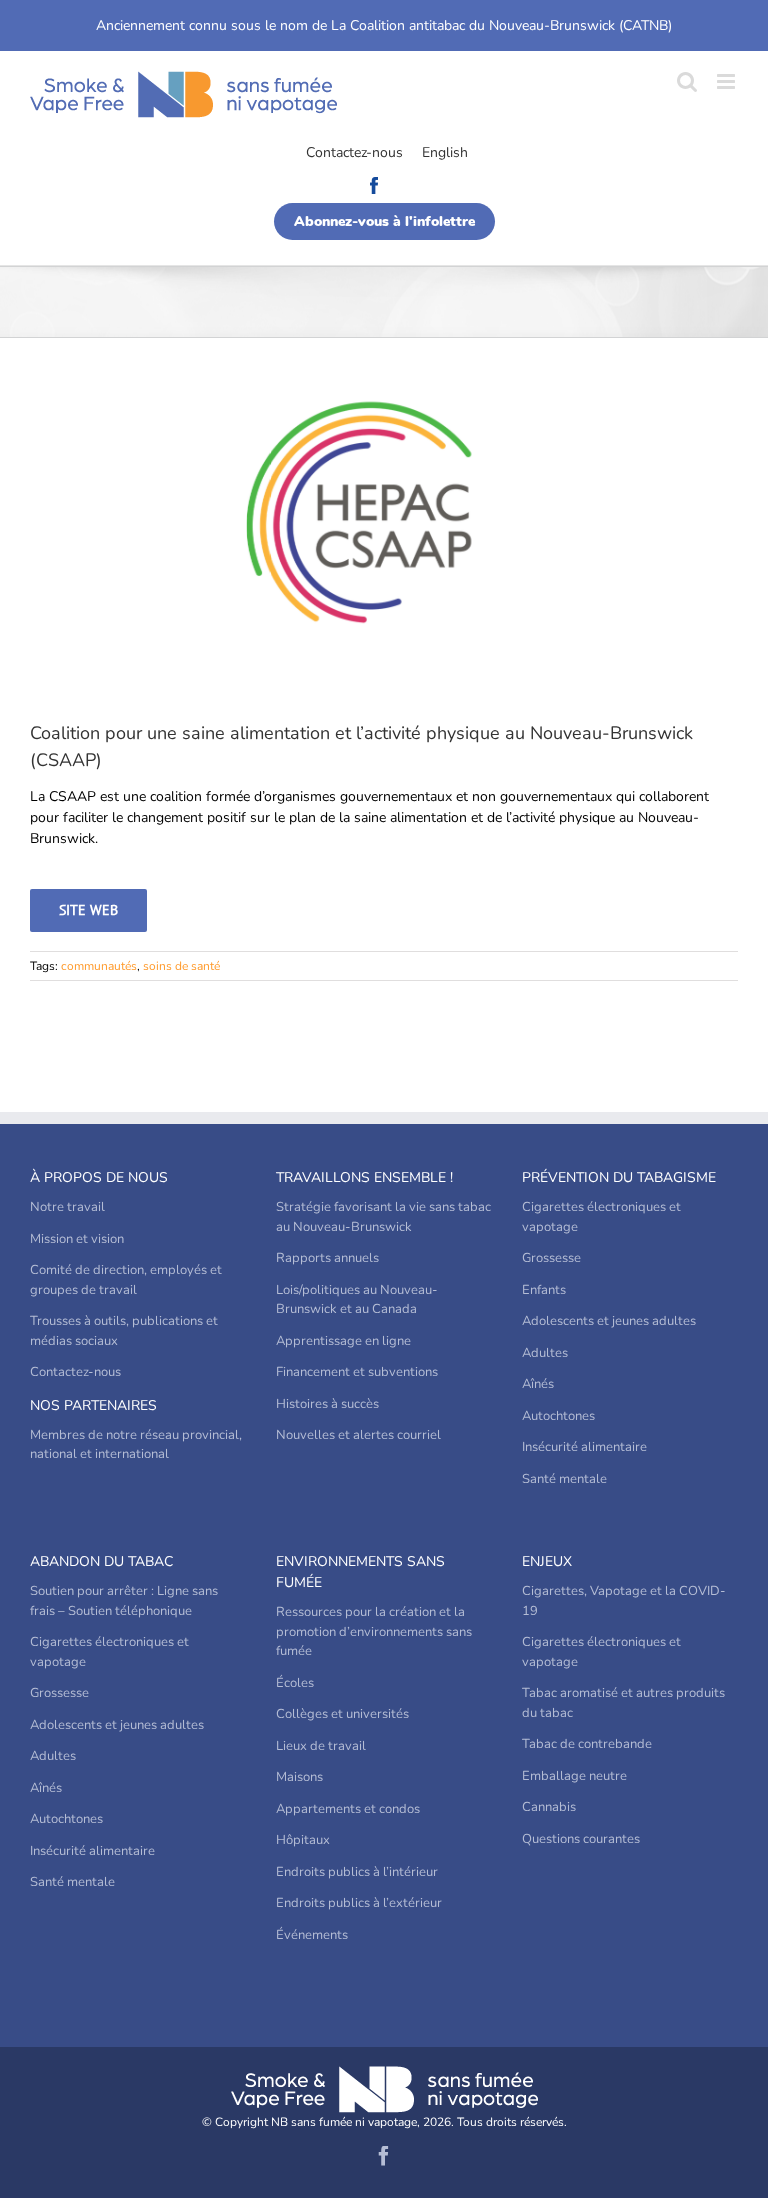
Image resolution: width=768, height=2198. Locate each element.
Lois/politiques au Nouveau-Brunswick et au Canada (357, 1300)
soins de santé (181, 966)
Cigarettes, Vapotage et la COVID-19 (624, 1601)
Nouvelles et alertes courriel (358, 1435)
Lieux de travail (321, 1746)
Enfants (544, 1290)
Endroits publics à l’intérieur (357, 1872)
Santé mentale (564, 1479)
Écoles (295, 1683)
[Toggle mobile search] (687, 81)
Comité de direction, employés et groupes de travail (126, 1280)
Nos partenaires (93, 1405)
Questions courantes (581, 1839)
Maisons (299, 1777)
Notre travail (67, 1207)
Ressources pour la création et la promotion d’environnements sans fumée (374, 1631)
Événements (312, 1935)
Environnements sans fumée (360, 1572)
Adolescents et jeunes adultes (609, 1321)
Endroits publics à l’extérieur (359, 1903)
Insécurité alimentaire (584, 1447)
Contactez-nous (354, 152)
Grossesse (551, 1258)
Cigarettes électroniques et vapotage (601, 1217)
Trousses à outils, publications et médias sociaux (124, 1331)
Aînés (538, 1384)
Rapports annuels (327, 1258)
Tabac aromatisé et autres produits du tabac (623, 1703)
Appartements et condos (348, 1809)
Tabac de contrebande (587, 1744)
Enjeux (547, 1561)
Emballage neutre (574, 1776)
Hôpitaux (303, 1840)
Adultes (545, 1353)
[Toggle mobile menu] (727, 81)
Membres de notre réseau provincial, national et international (136, 1445)
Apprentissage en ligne (343, 1341)
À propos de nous (99, 1177)
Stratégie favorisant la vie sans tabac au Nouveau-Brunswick (383, 1217)
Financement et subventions (357, 1372)
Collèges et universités (342, 1714)
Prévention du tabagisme (619, 1177)
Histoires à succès (327, 1404)
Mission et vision (77, 1239)
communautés (99, 966)
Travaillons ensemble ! (364, 1177)
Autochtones (558, 1416)
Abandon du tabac (101, 1561)
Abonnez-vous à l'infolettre (384, 221)
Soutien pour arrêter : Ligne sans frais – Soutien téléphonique (124, 1601)
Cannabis (549, 1807)
